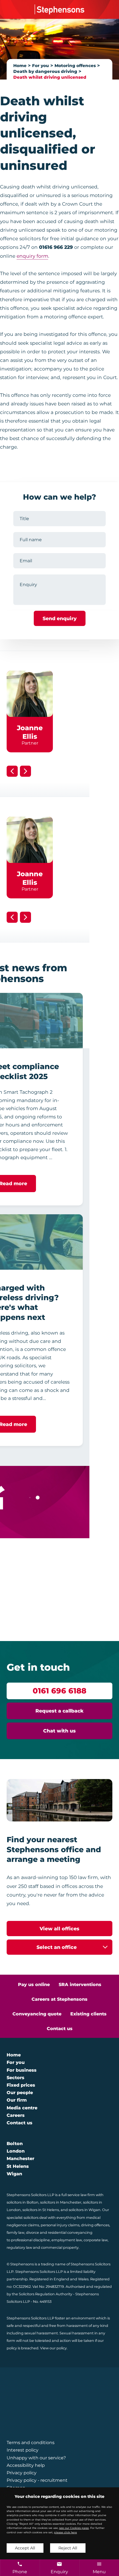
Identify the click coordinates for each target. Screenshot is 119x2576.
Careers (16, 2115)
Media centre (22, 2108)
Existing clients (88, 2014)
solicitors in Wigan (85, 2210)
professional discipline (30, 2240)
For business (22, 2070)
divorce (33, 2233)
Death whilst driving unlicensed (50, 77)
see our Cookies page (74, 2528)
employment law (67, 2240)
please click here (65, 2532)
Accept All (25, 2548)
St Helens (18, 2166)
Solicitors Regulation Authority (46, 2294)
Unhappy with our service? (36, 2458)
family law (15, 2233)
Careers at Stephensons (59, 1999)
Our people (20, 2093)
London (16, 2151)
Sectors (15, 2078)
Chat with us (59, 1731)
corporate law (96, 2240)
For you (41, 66)
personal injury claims (60, 2225)
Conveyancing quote (37, 2014)
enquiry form (32, 256)
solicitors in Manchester (61, 2202)
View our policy (53, 2348)
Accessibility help (26, 2465)
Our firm (17, 2100)
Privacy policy (22, 2473)
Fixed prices (21, 2085)
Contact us (60, 2029)
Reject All (68, 2548)
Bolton (15, 2144)
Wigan (14, 2174)
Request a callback (59, 1711)
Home (20, 66)
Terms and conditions (31, 2443)
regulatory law (19, 2247)
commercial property (60, 2247)
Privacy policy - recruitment (37, 2480)
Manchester (20, 2159)
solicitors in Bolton (23, 2202)
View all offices (59, 1929)
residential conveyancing (70, 2233)
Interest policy (23, 2450)
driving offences (95, 2225)
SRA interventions (80, 1985)
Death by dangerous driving (45, 71)
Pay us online (34, 1985)
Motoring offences (75, 66)
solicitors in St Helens (41, 2210)
